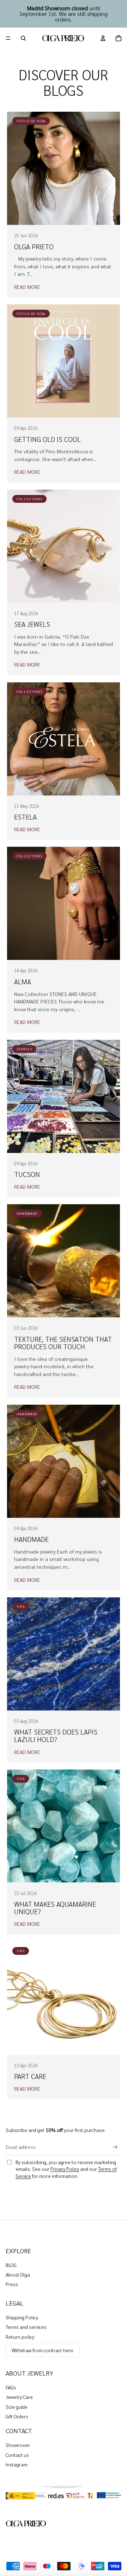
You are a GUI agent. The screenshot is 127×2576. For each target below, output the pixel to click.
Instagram (17, 2464)
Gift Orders (17, 2416)
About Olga (18, 2274)
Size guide (17, 2407)
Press (12, 2284)
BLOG (11, 2265)
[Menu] (8, 38)
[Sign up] (115, 2147)
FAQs (11, 2387)
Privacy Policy (65, 2169)
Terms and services (26, 2327)
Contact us (17, 2455)
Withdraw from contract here (43, 2350)
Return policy (20, 2337)
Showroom (18, 2445)
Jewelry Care (19, 2397)
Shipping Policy (22, 2317)
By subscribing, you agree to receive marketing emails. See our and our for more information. (66, 2169)
